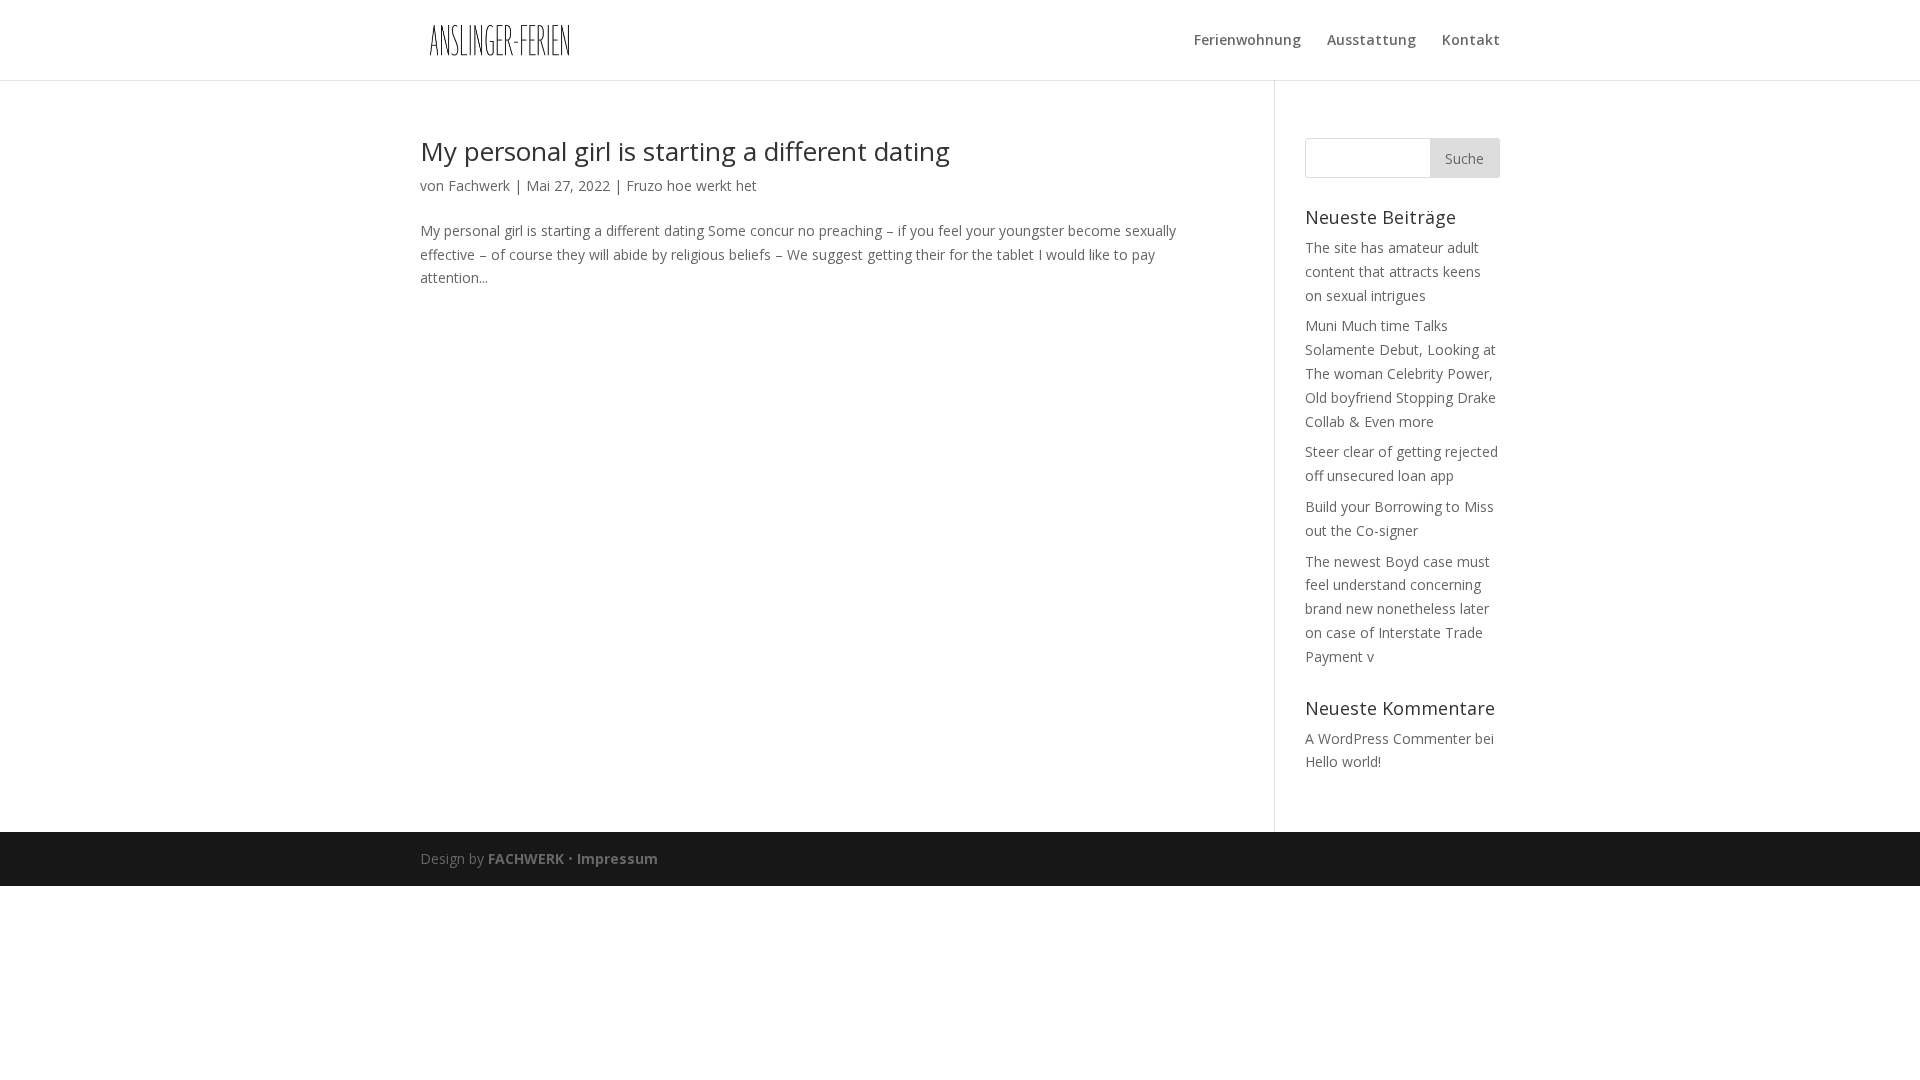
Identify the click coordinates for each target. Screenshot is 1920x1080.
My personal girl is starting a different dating (685, 151)
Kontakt (1471, 41)
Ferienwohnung (1247, 41)
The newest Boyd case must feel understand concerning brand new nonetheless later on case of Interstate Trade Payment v (1397, 609)
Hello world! (1343, 761)
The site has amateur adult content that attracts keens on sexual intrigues (1393, 271)
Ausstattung (1371, 41)
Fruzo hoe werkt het (691, 185)
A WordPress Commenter (1388, 738)
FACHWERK (526, 858)
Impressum (617, 858)
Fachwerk (479, 185)
